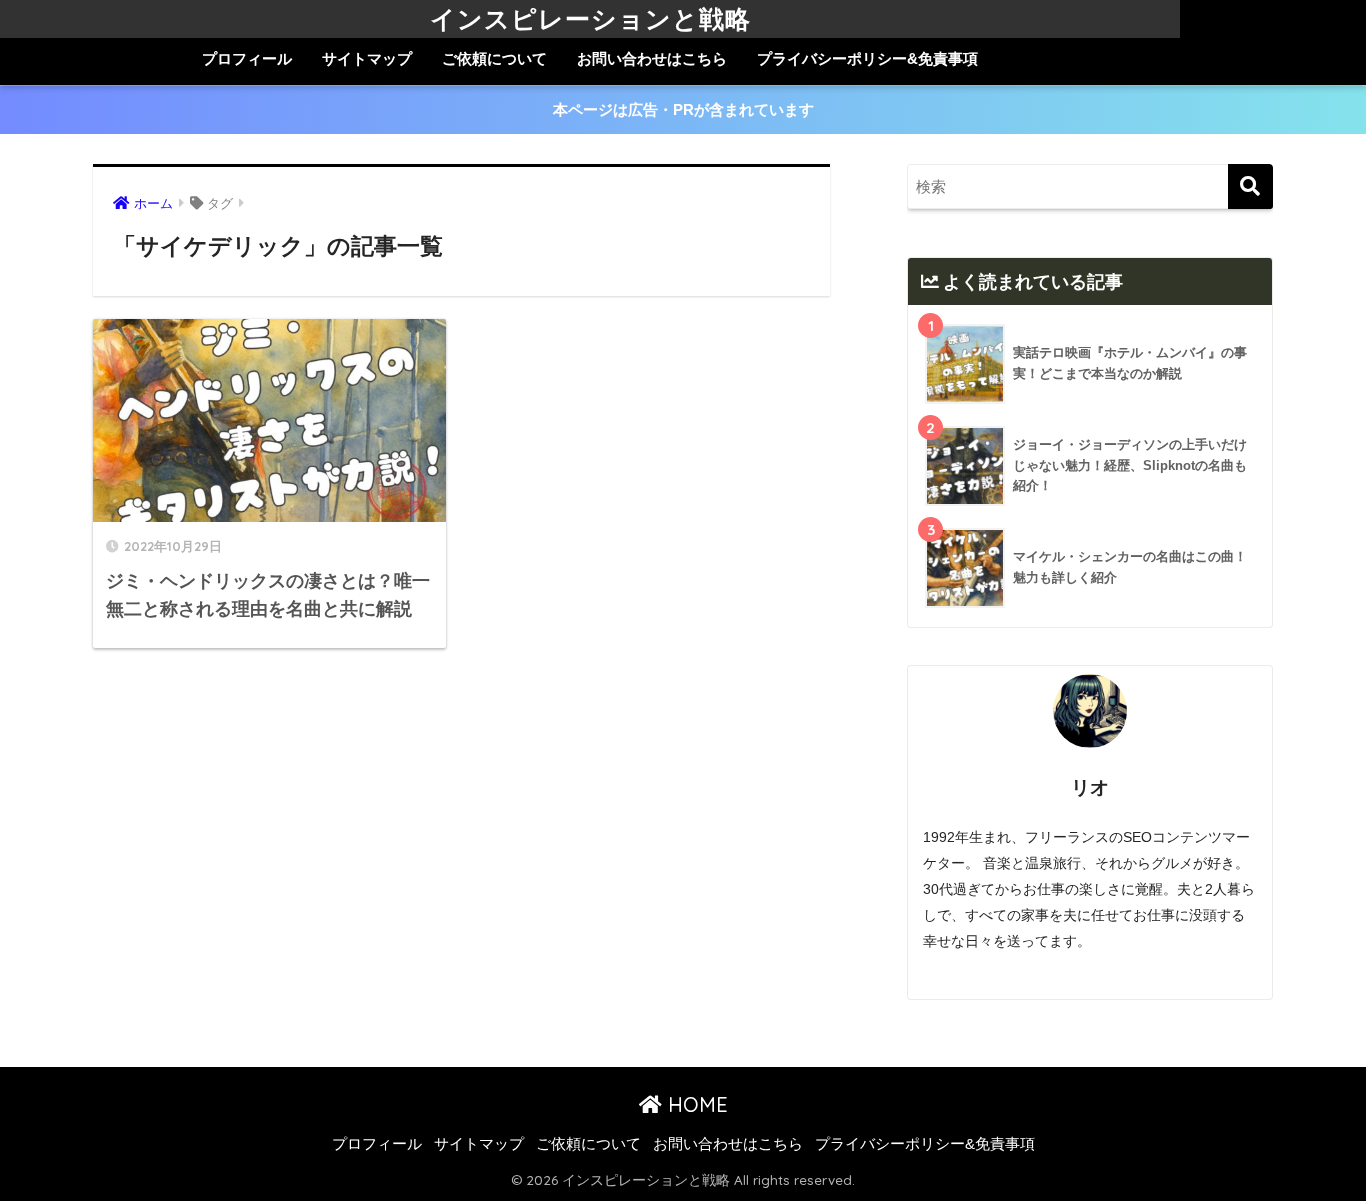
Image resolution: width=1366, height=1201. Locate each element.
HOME (695, 1104)
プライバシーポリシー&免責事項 (867, 58)
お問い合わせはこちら (652, 58)
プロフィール (247, 58)
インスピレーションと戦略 (590, 18)
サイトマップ (367, 58)
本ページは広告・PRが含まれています (683, 109)
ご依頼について (494, 58)
